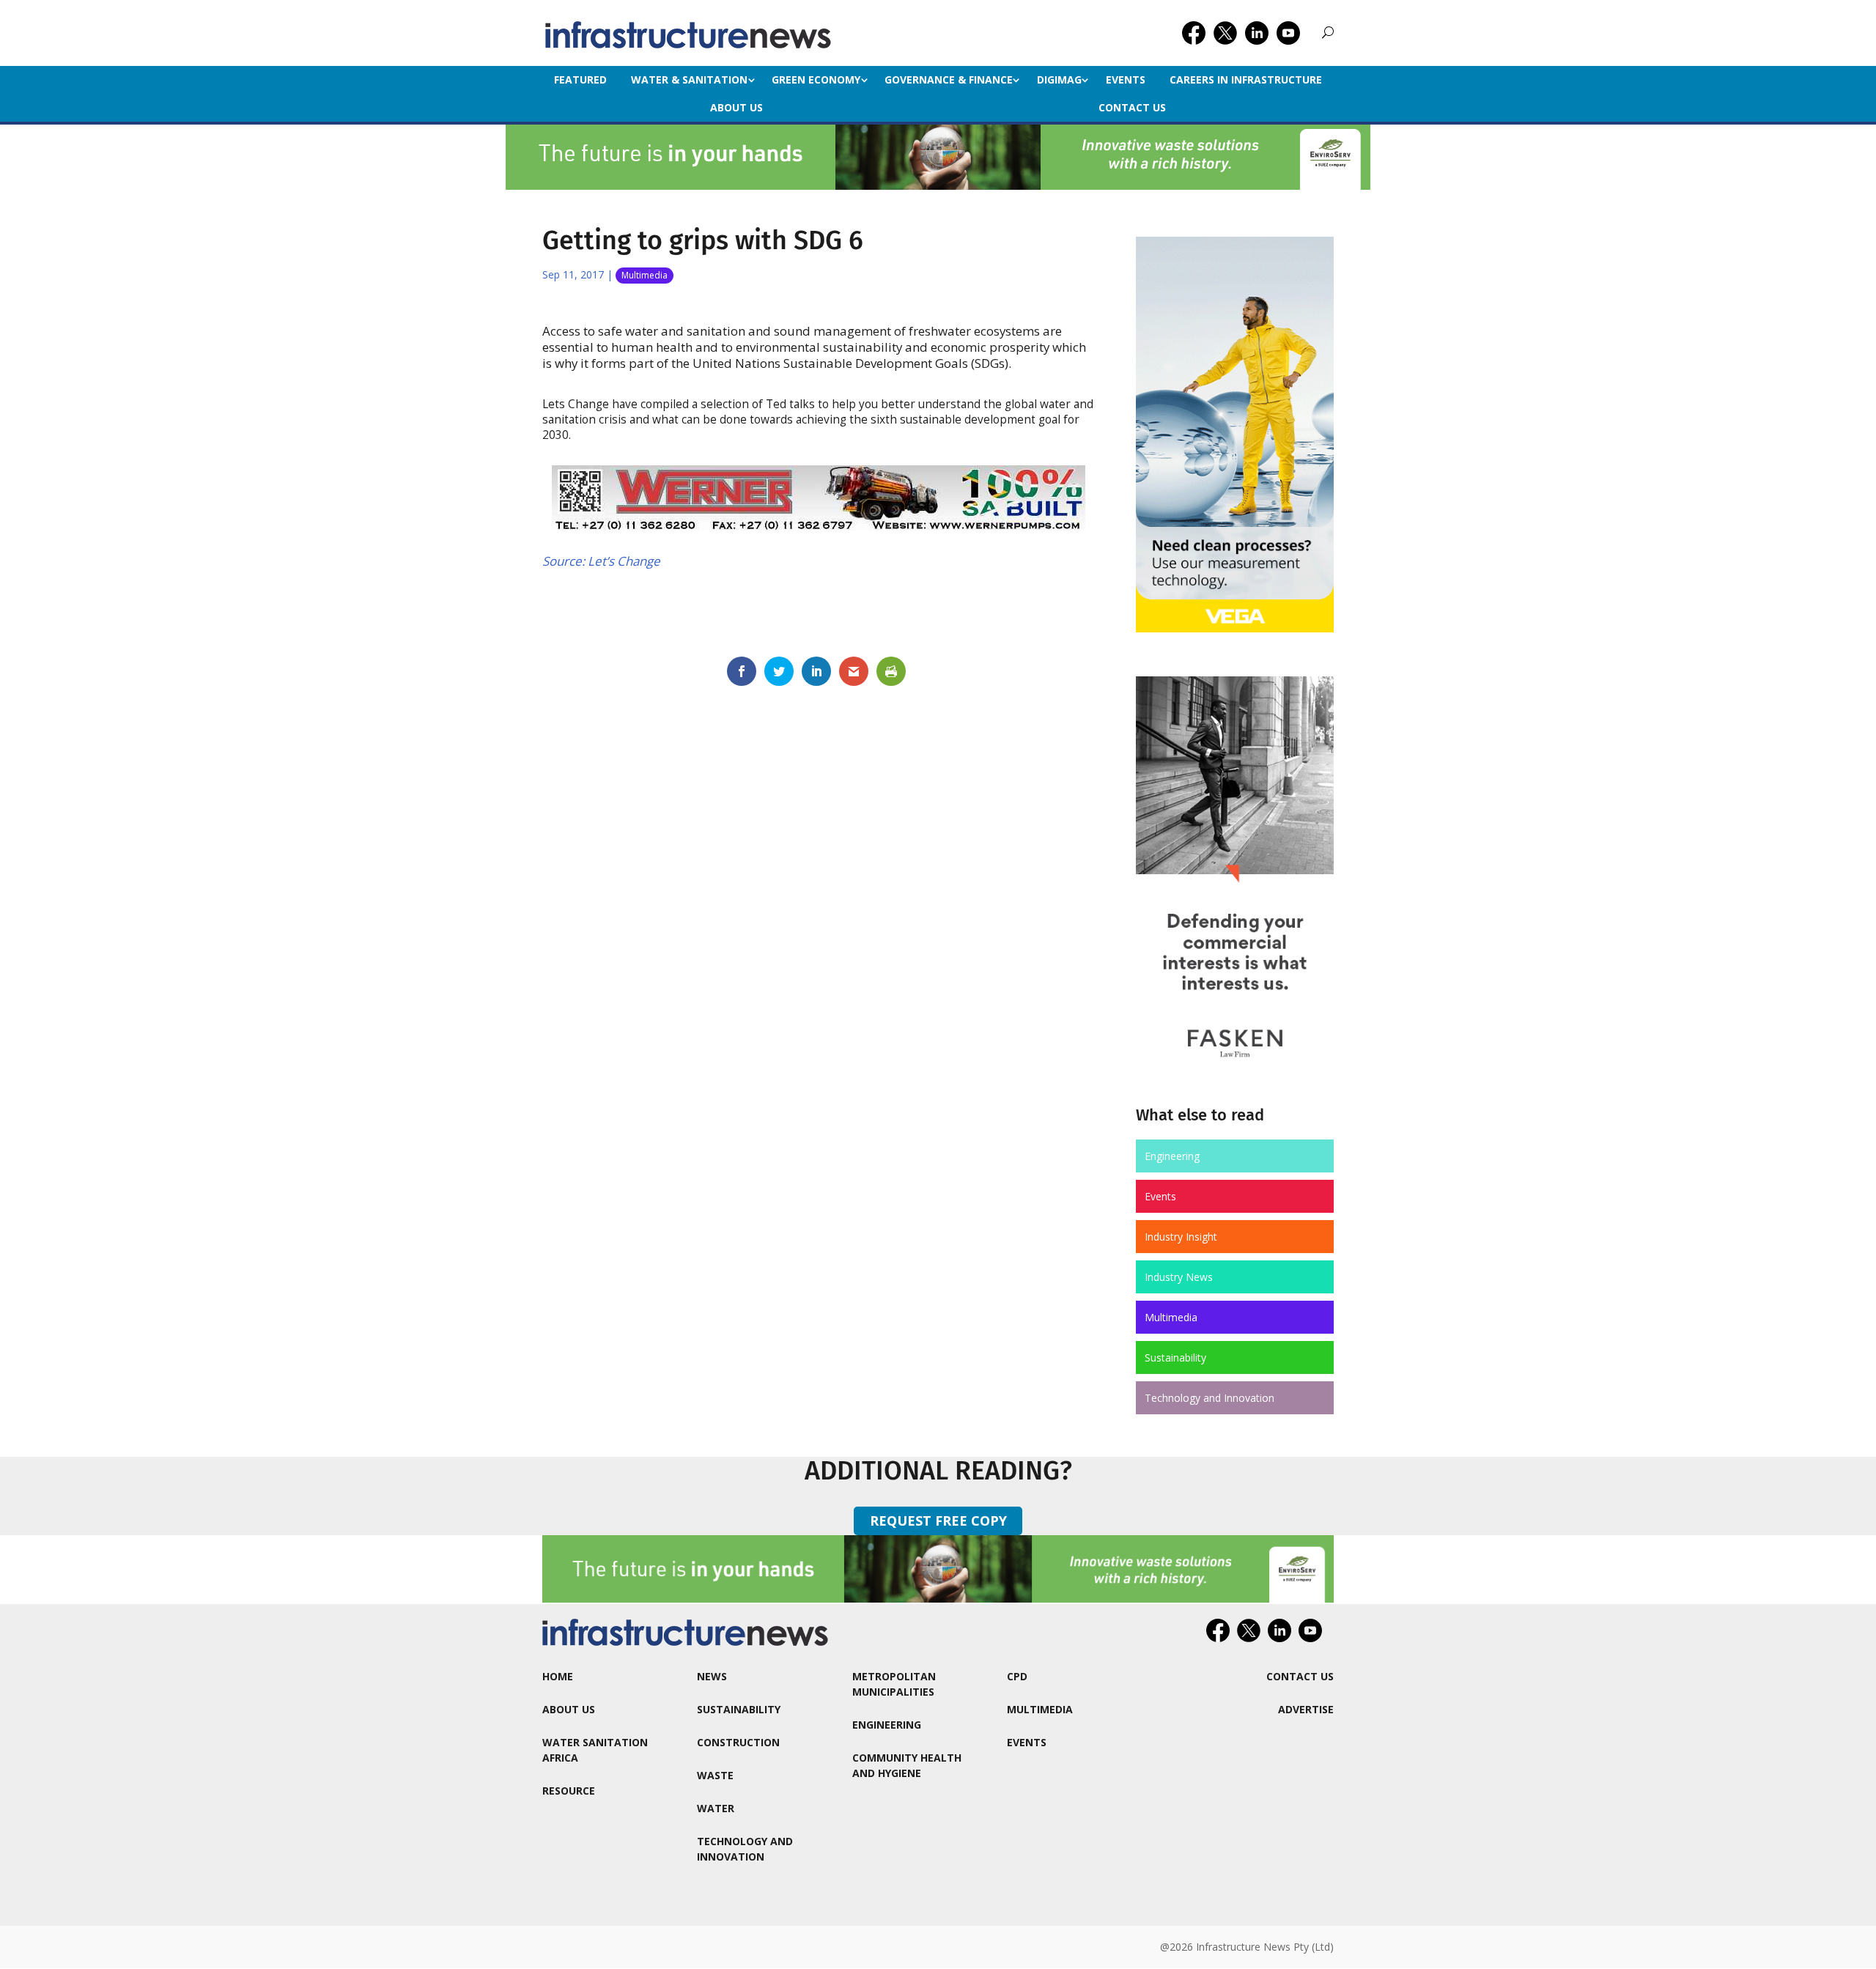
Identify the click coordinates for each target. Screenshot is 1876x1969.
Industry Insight (1181, 1237)
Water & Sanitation (689, 80)
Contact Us (1132, 107)
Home (558, 1676)
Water (716, 1808)
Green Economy (816, 80)
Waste (715, 1775)
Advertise (1306, 1709)
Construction (738, 1742)
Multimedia (645, 275)
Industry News (1179, 1277)
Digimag (1059, 80)
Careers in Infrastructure (1246, 80)
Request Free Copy (938, 1521)
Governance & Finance (949, 80)
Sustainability (1175, 1357)
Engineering (1172, 1156)
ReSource (569, 1791)
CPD (1017, 1676)
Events (1126, 80)
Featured (580, 80)
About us (736, 107)
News (712, 1676)
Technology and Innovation (1210, 1398)
